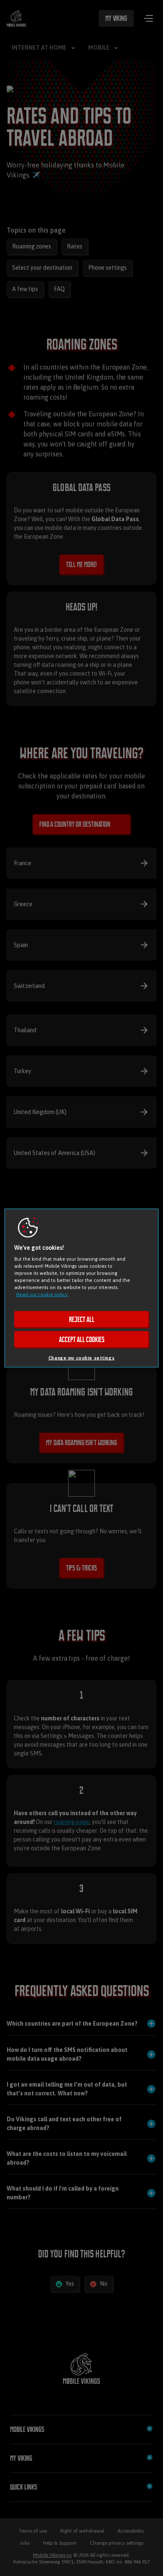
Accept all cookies (82, 1340)
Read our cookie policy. (42, 1294)
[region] (82, 1288)
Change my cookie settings (81, 1358)
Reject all (82, 1320)
